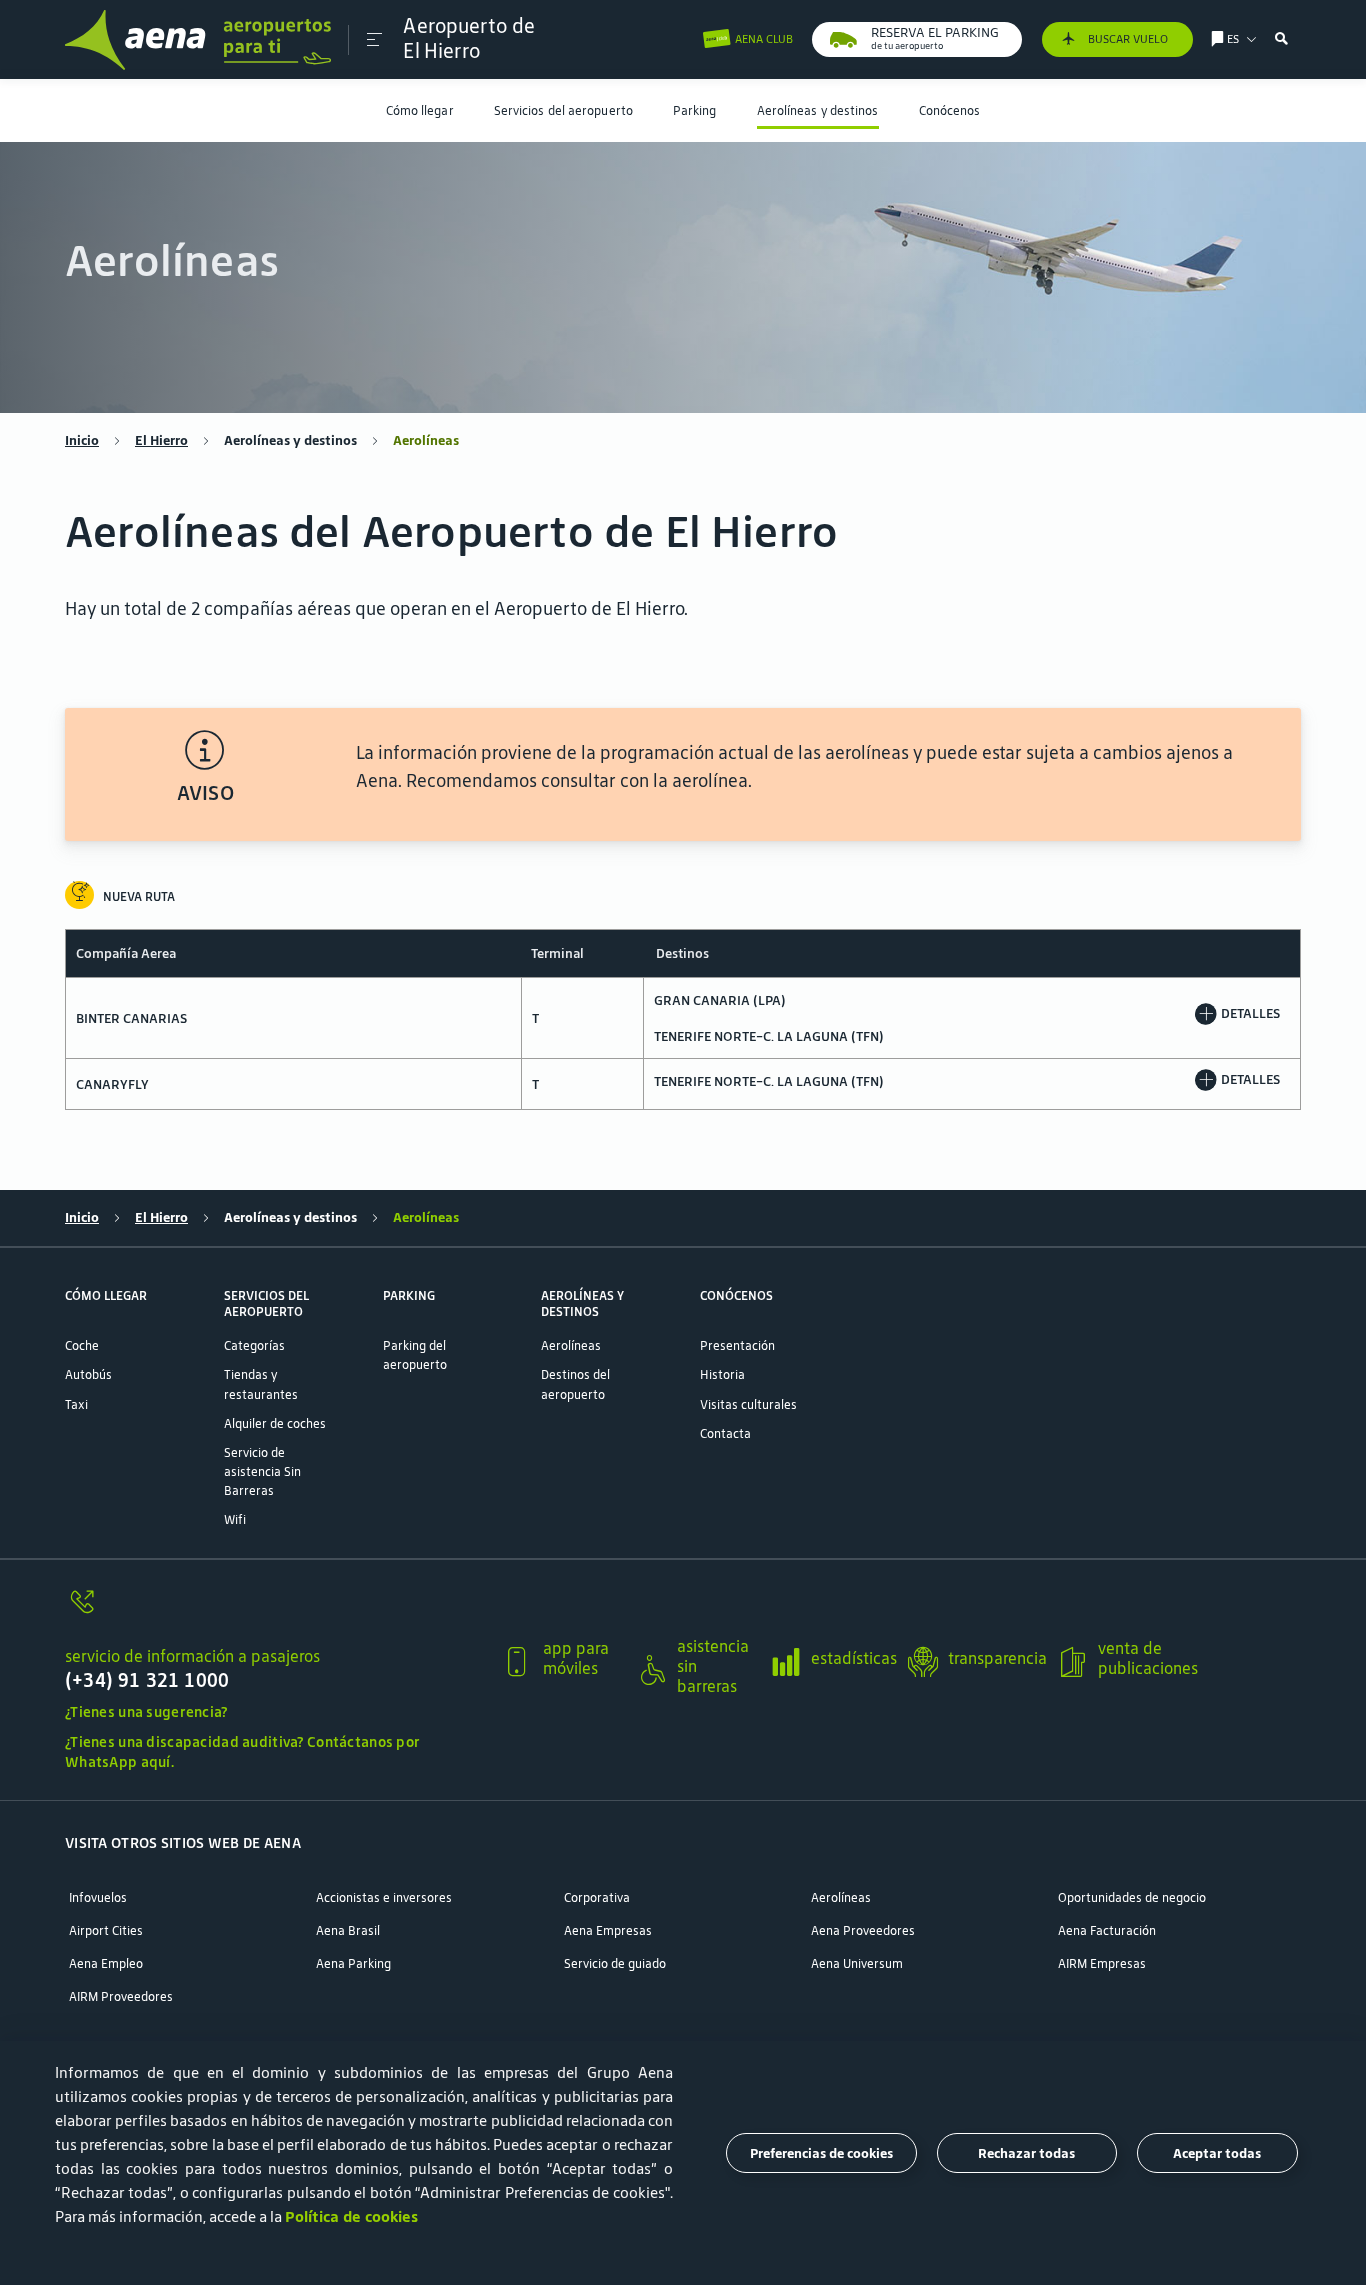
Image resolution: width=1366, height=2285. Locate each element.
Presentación (737, 1345)
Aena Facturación (1107, 1930)
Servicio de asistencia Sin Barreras (262, 1471)
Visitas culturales (748, 1404)
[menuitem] (420, 110)
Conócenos (950, 110)
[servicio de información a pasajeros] (275, 1612)
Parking (695, 110)
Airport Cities (106, 1930)
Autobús (88, 1374)
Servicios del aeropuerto (563, 110)
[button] (374, 40)
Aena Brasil (348, 1930)
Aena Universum (857, 1963)
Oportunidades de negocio (1132, 1897)
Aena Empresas (608, 1930)
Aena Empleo (106, 1963)
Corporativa (597, 1897)
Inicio (82, 441)
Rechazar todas (1026, 2152)
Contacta (725, 1433)
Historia (722, 1374)
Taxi (76, 1404)
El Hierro (161, 441)
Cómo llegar (420, 110)
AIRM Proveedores (121, 1996)
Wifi (235, 1519)
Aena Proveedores (863, 1930)
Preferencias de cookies (821, 2152)
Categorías (254, 1345)
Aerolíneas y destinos (818, 110)
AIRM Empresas (1102, 1963)
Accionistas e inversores (384, 1897)
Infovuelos (98, 1897)
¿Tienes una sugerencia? (146, 1712)
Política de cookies (351, 2216)
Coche (82, 1345)
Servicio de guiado (615, 1963)
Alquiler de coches (275, 1423)
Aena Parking (353, 1963)
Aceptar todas (1217, 2152)
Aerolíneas (571, 1345)
